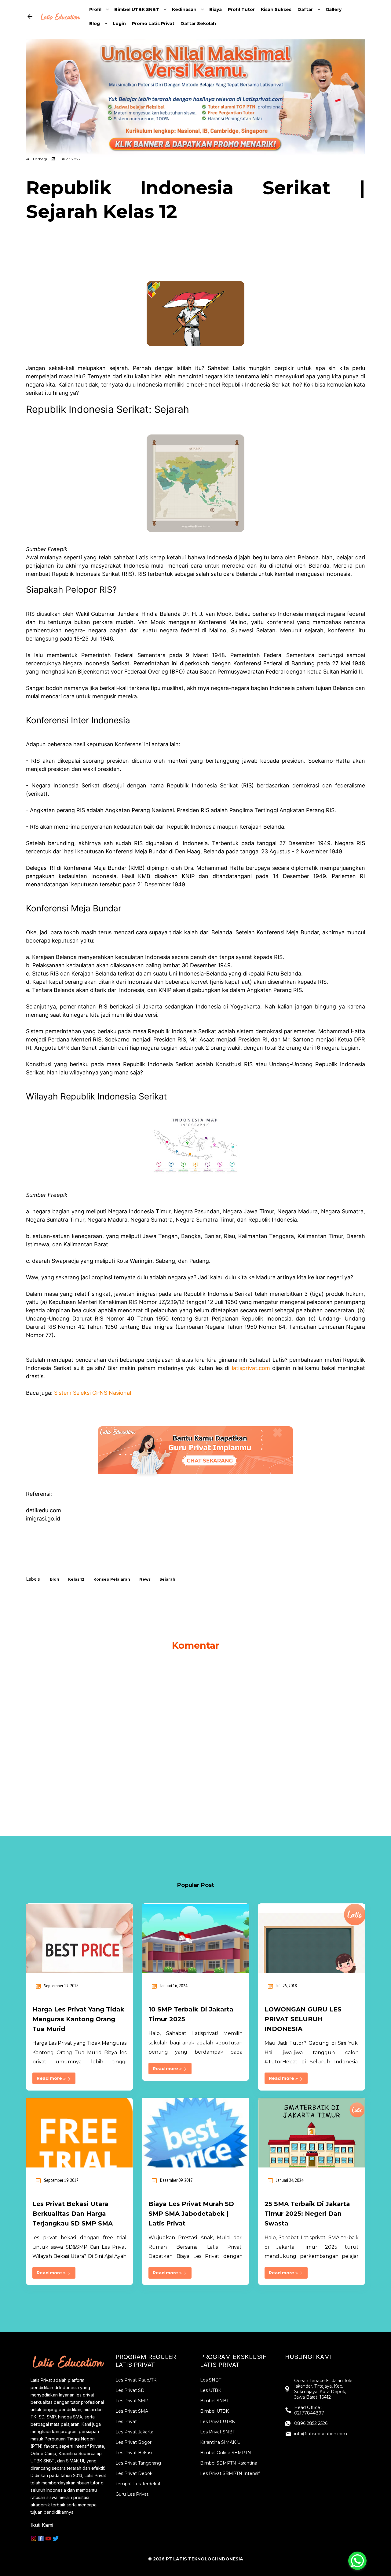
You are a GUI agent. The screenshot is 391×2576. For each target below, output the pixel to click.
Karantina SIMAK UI (221, 2442)
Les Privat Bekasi (134, 2453)
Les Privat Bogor (133, 2442)
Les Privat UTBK (217, 2422)
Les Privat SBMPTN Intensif (230, 2473)
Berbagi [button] (40, 159)
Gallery (334, 9)
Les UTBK (211, 2390)
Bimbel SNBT (214, 2401)
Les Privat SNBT (217, 2432)
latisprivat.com (251, 1368)
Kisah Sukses (276, 9)
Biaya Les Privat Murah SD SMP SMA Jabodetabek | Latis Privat (191, 2214)
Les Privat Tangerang (138, 2463)
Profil (95, 9)
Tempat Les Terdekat (138, 2484)
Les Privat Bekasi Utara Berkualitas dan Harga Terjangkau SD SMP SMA (73, 2214)
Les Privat (126, 2422)
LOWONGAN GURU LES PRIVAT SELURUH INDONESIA (303, 2019)
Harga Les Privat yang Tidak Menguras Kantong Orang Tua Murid (78, 2019)
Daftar (305, 9)
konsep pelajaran (112, 1579)
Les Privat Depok (134, 2473)
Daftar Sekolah (198, 24)
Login (119, 24)
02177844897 (309, 2413)
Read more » (52, 2078)
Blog (95, 24)
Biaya (216, 9)
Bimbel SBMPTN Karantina (229, 2463)
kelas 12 (76, 1579)
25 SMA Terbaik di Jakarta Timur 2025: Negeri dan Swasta (307, 2214)
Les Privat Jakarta (134, 2432)
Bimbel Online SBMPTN (226, 2453)
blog (55, 1579)
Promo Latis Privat (153, 24)
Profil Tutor (241, 9)
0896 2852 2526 (311, 2423)
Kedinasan (184, 9)
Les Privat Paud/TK (136, 2380)
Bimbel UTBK (214, 2411)
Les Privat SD (130, 2390)
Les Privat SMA (132, 2411)
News (145, 1579)
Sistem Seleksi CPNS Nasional (93, 1393)
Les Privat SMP (132, 2401)
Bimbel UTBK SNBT (137, 9)
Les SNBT (211, 2380)
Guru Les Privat (132, 2494)
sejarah (167, 1579)
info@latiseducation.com (321, 2434)
